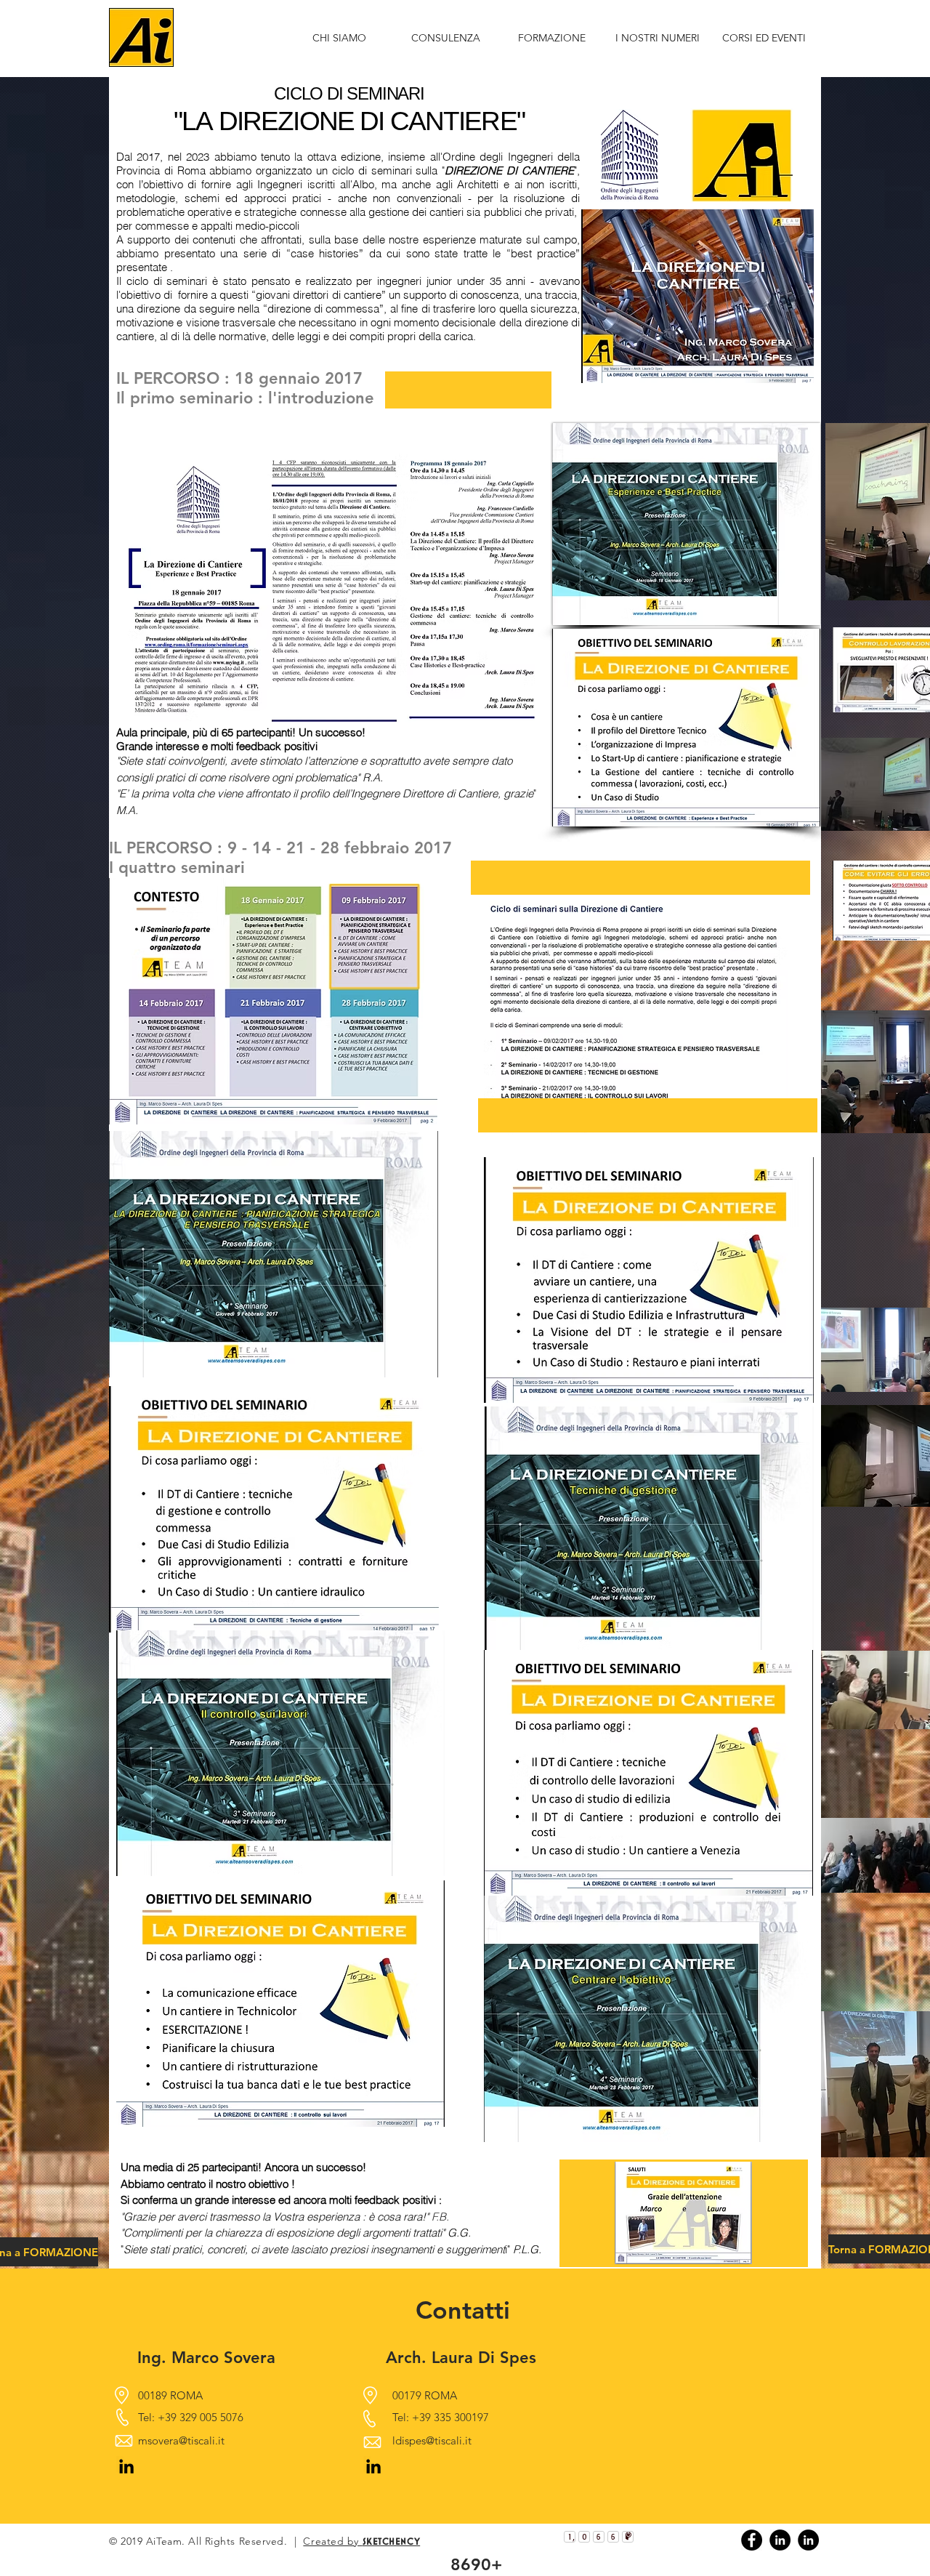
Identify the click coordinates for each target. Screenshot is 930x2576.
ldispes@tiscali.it (432, 2440)
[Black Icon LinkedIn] (126, 2466)
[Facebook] (752, 2540)
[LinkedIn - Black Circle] (780, 2540)
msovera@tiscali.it (181, 2440)
